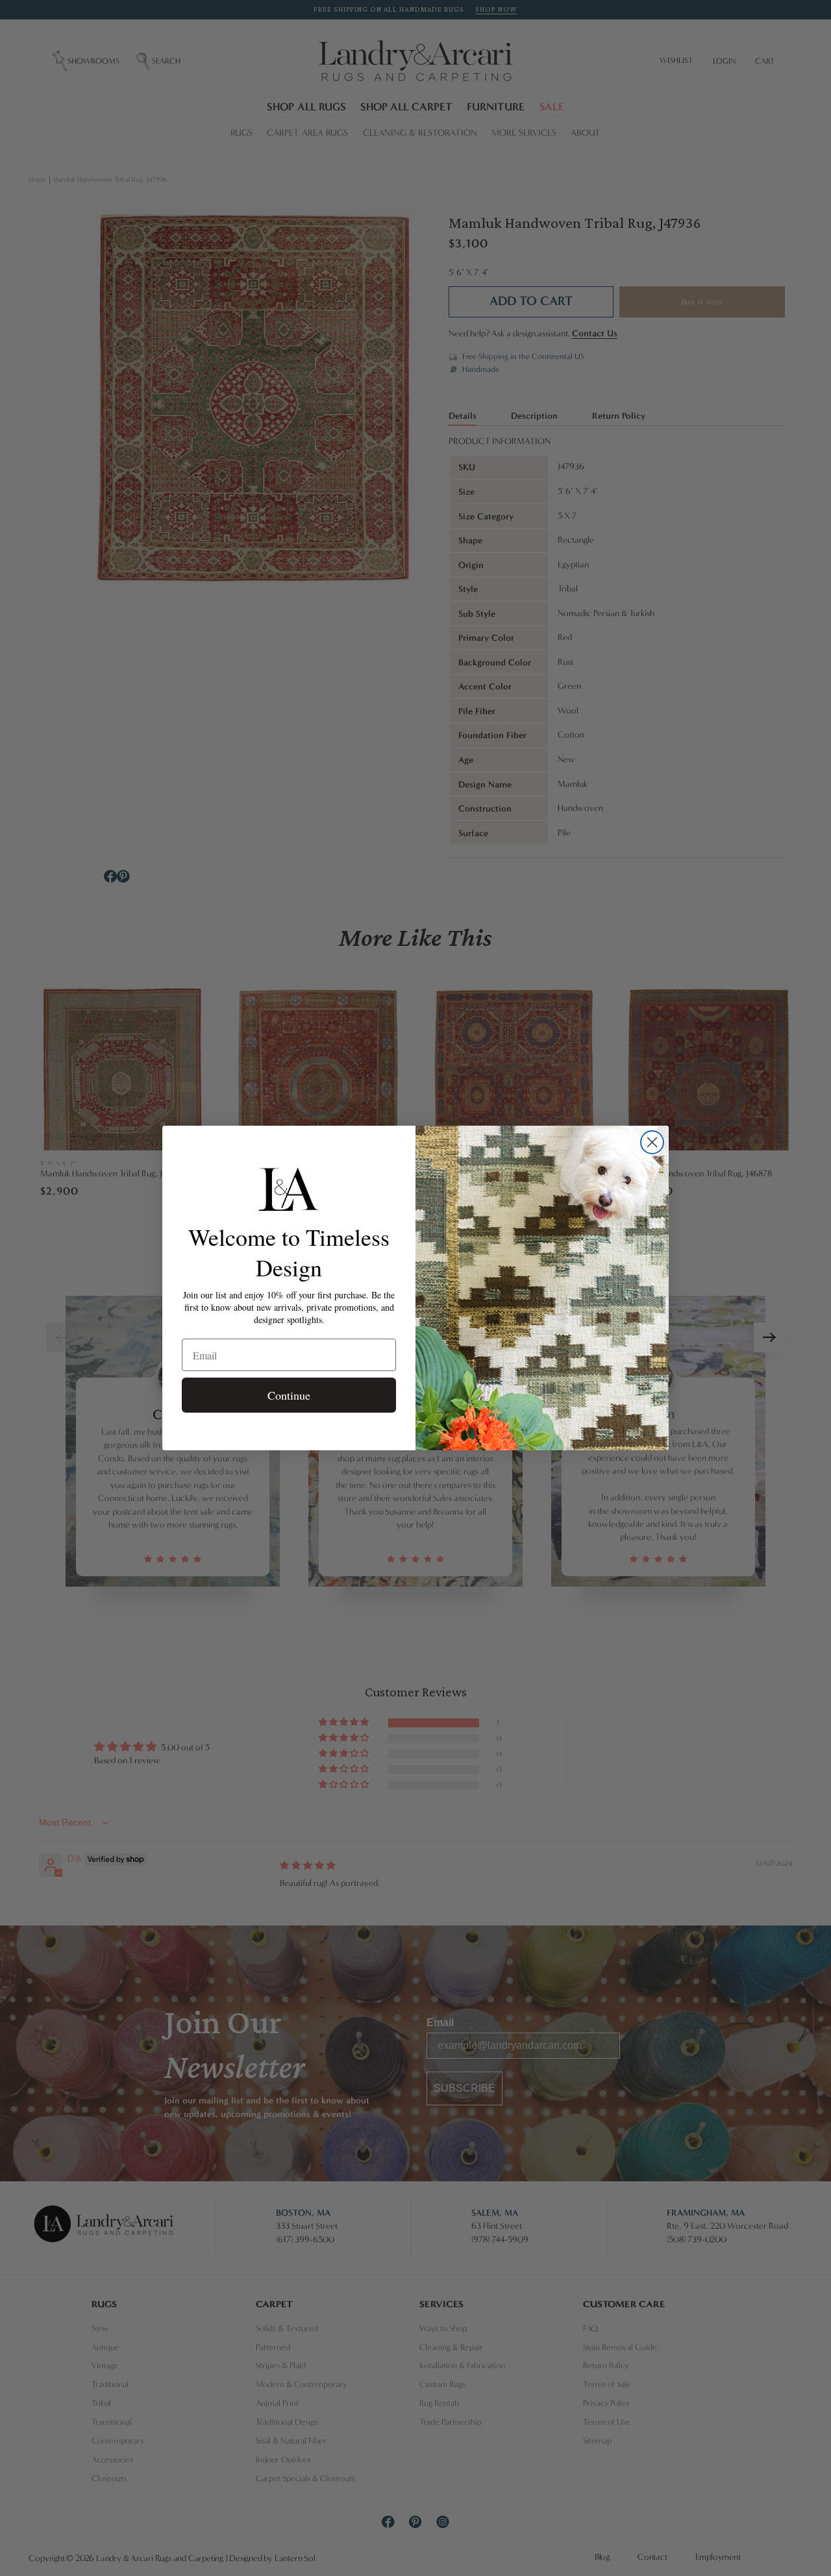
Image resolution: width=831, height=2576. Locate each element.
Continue (289, 1395)
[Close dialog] (652, 1142)
